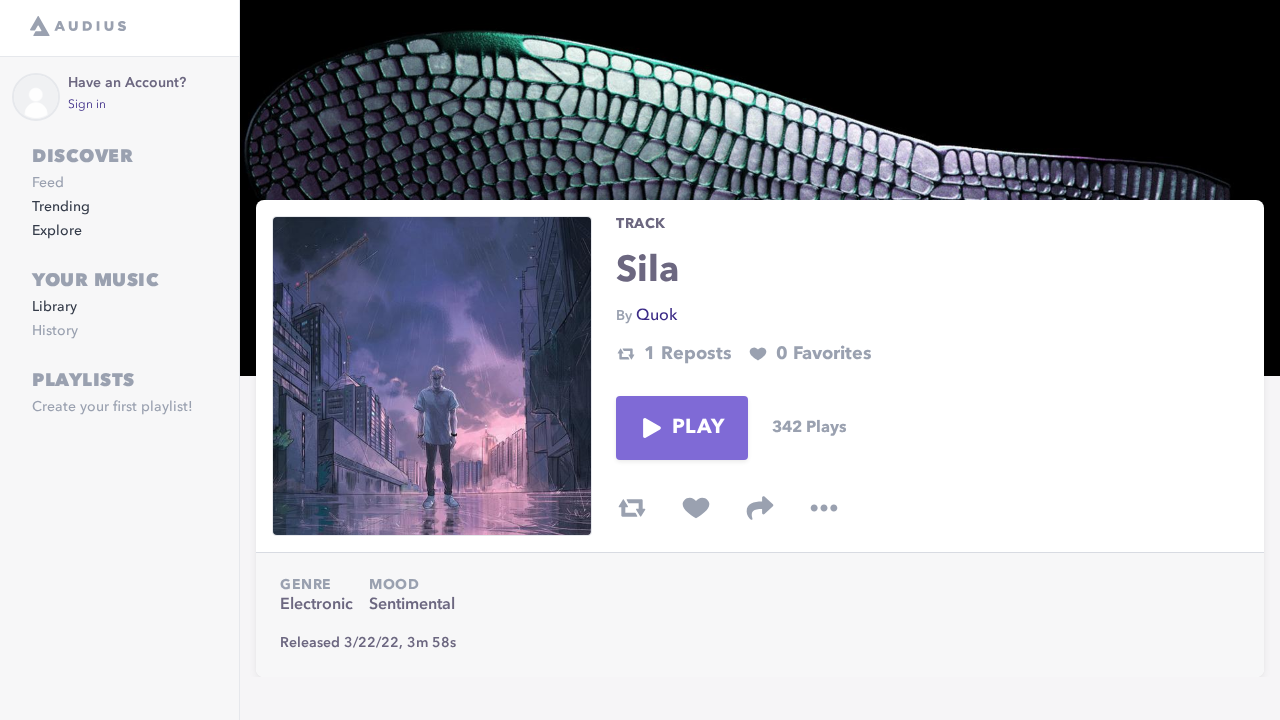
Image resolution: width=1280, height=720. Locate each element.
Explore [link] (57, 231)
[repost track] (632, 508)
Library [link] (54, 307)
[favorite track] (696, 508)
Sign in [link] (87, 105)
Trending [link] (61, 207)
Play (698, 428)
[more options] (824, 508)
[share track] (760, 508)
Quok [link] (656, 316)
